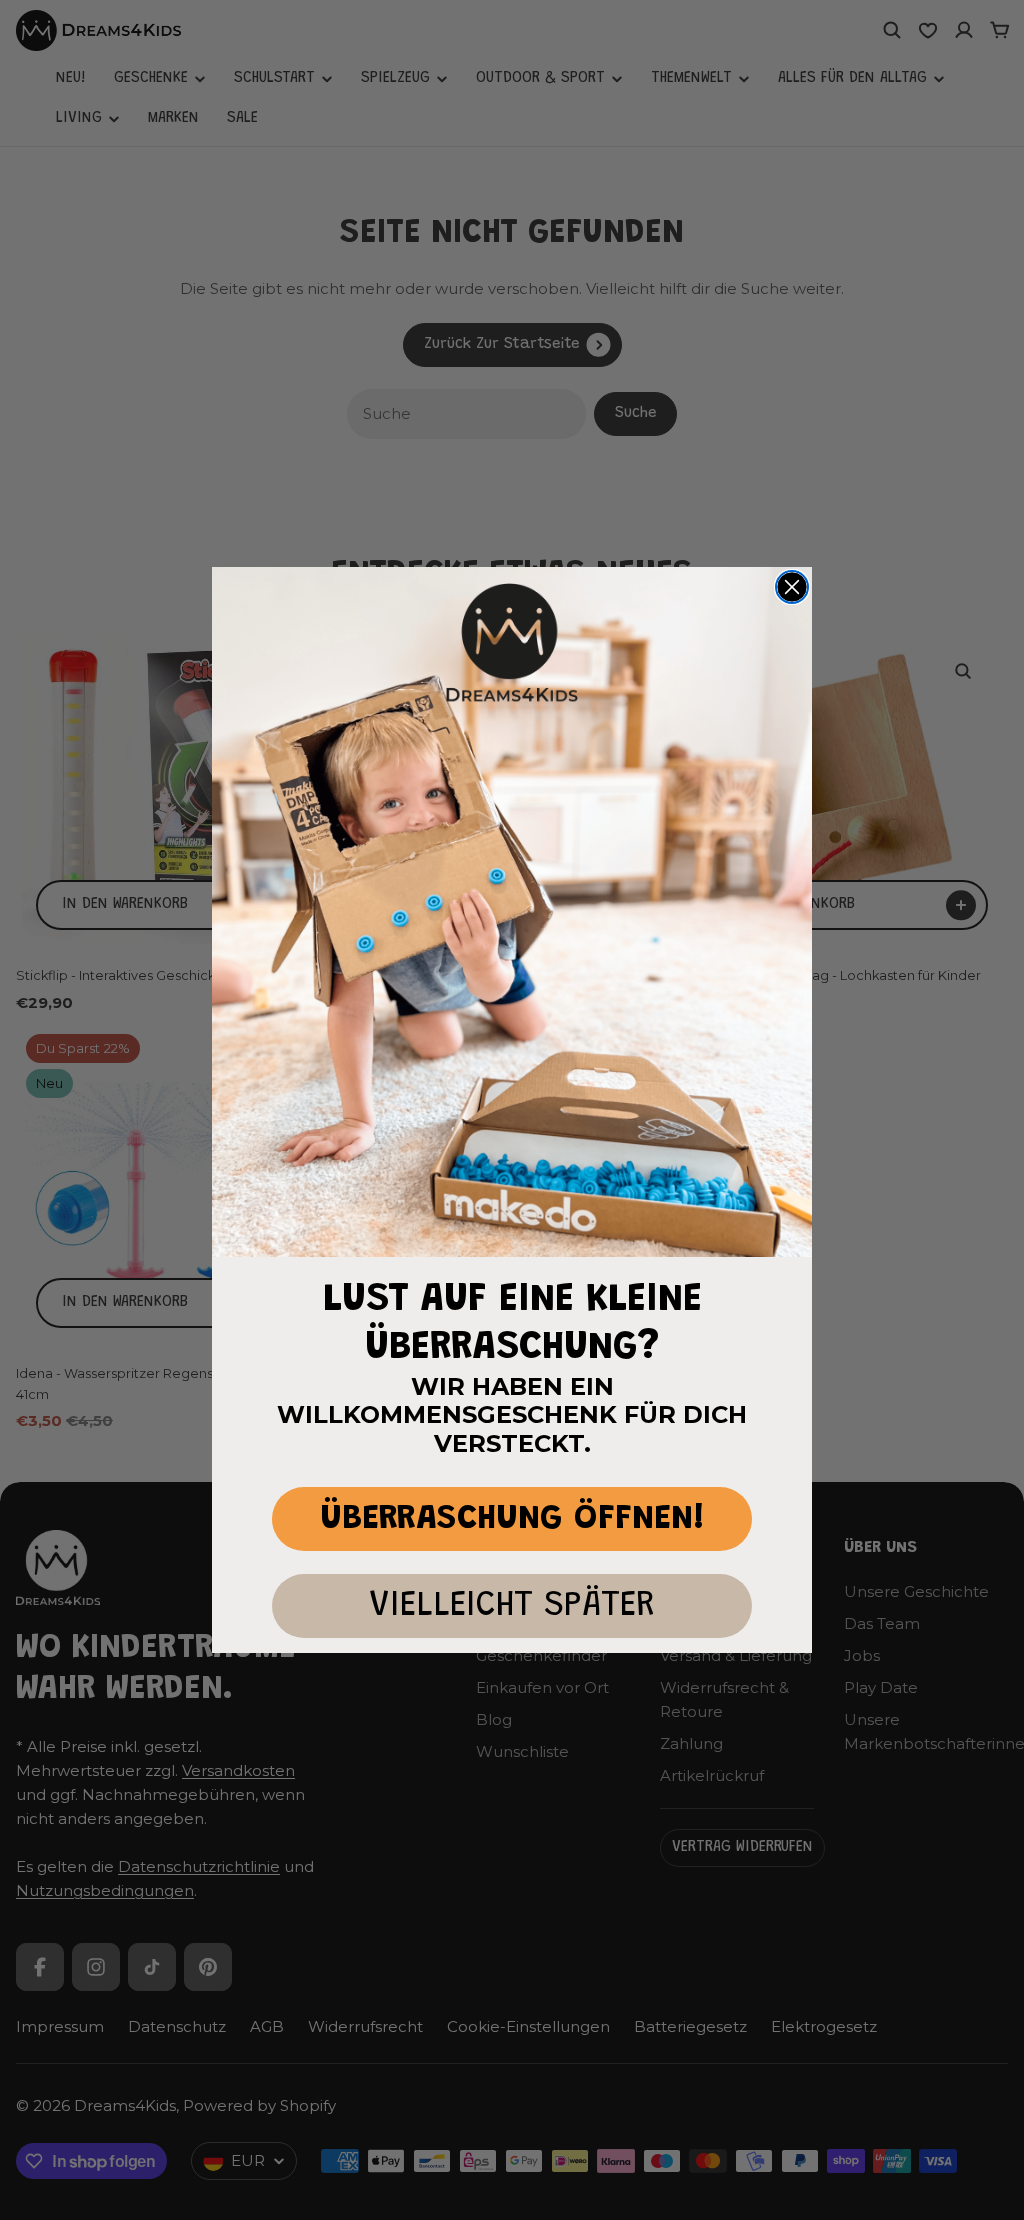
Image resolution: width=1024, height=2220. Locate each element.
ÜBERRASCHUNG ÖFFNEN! (512, 1519)
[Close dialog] (792, 587)
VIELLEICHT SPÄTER (512, 1606)
